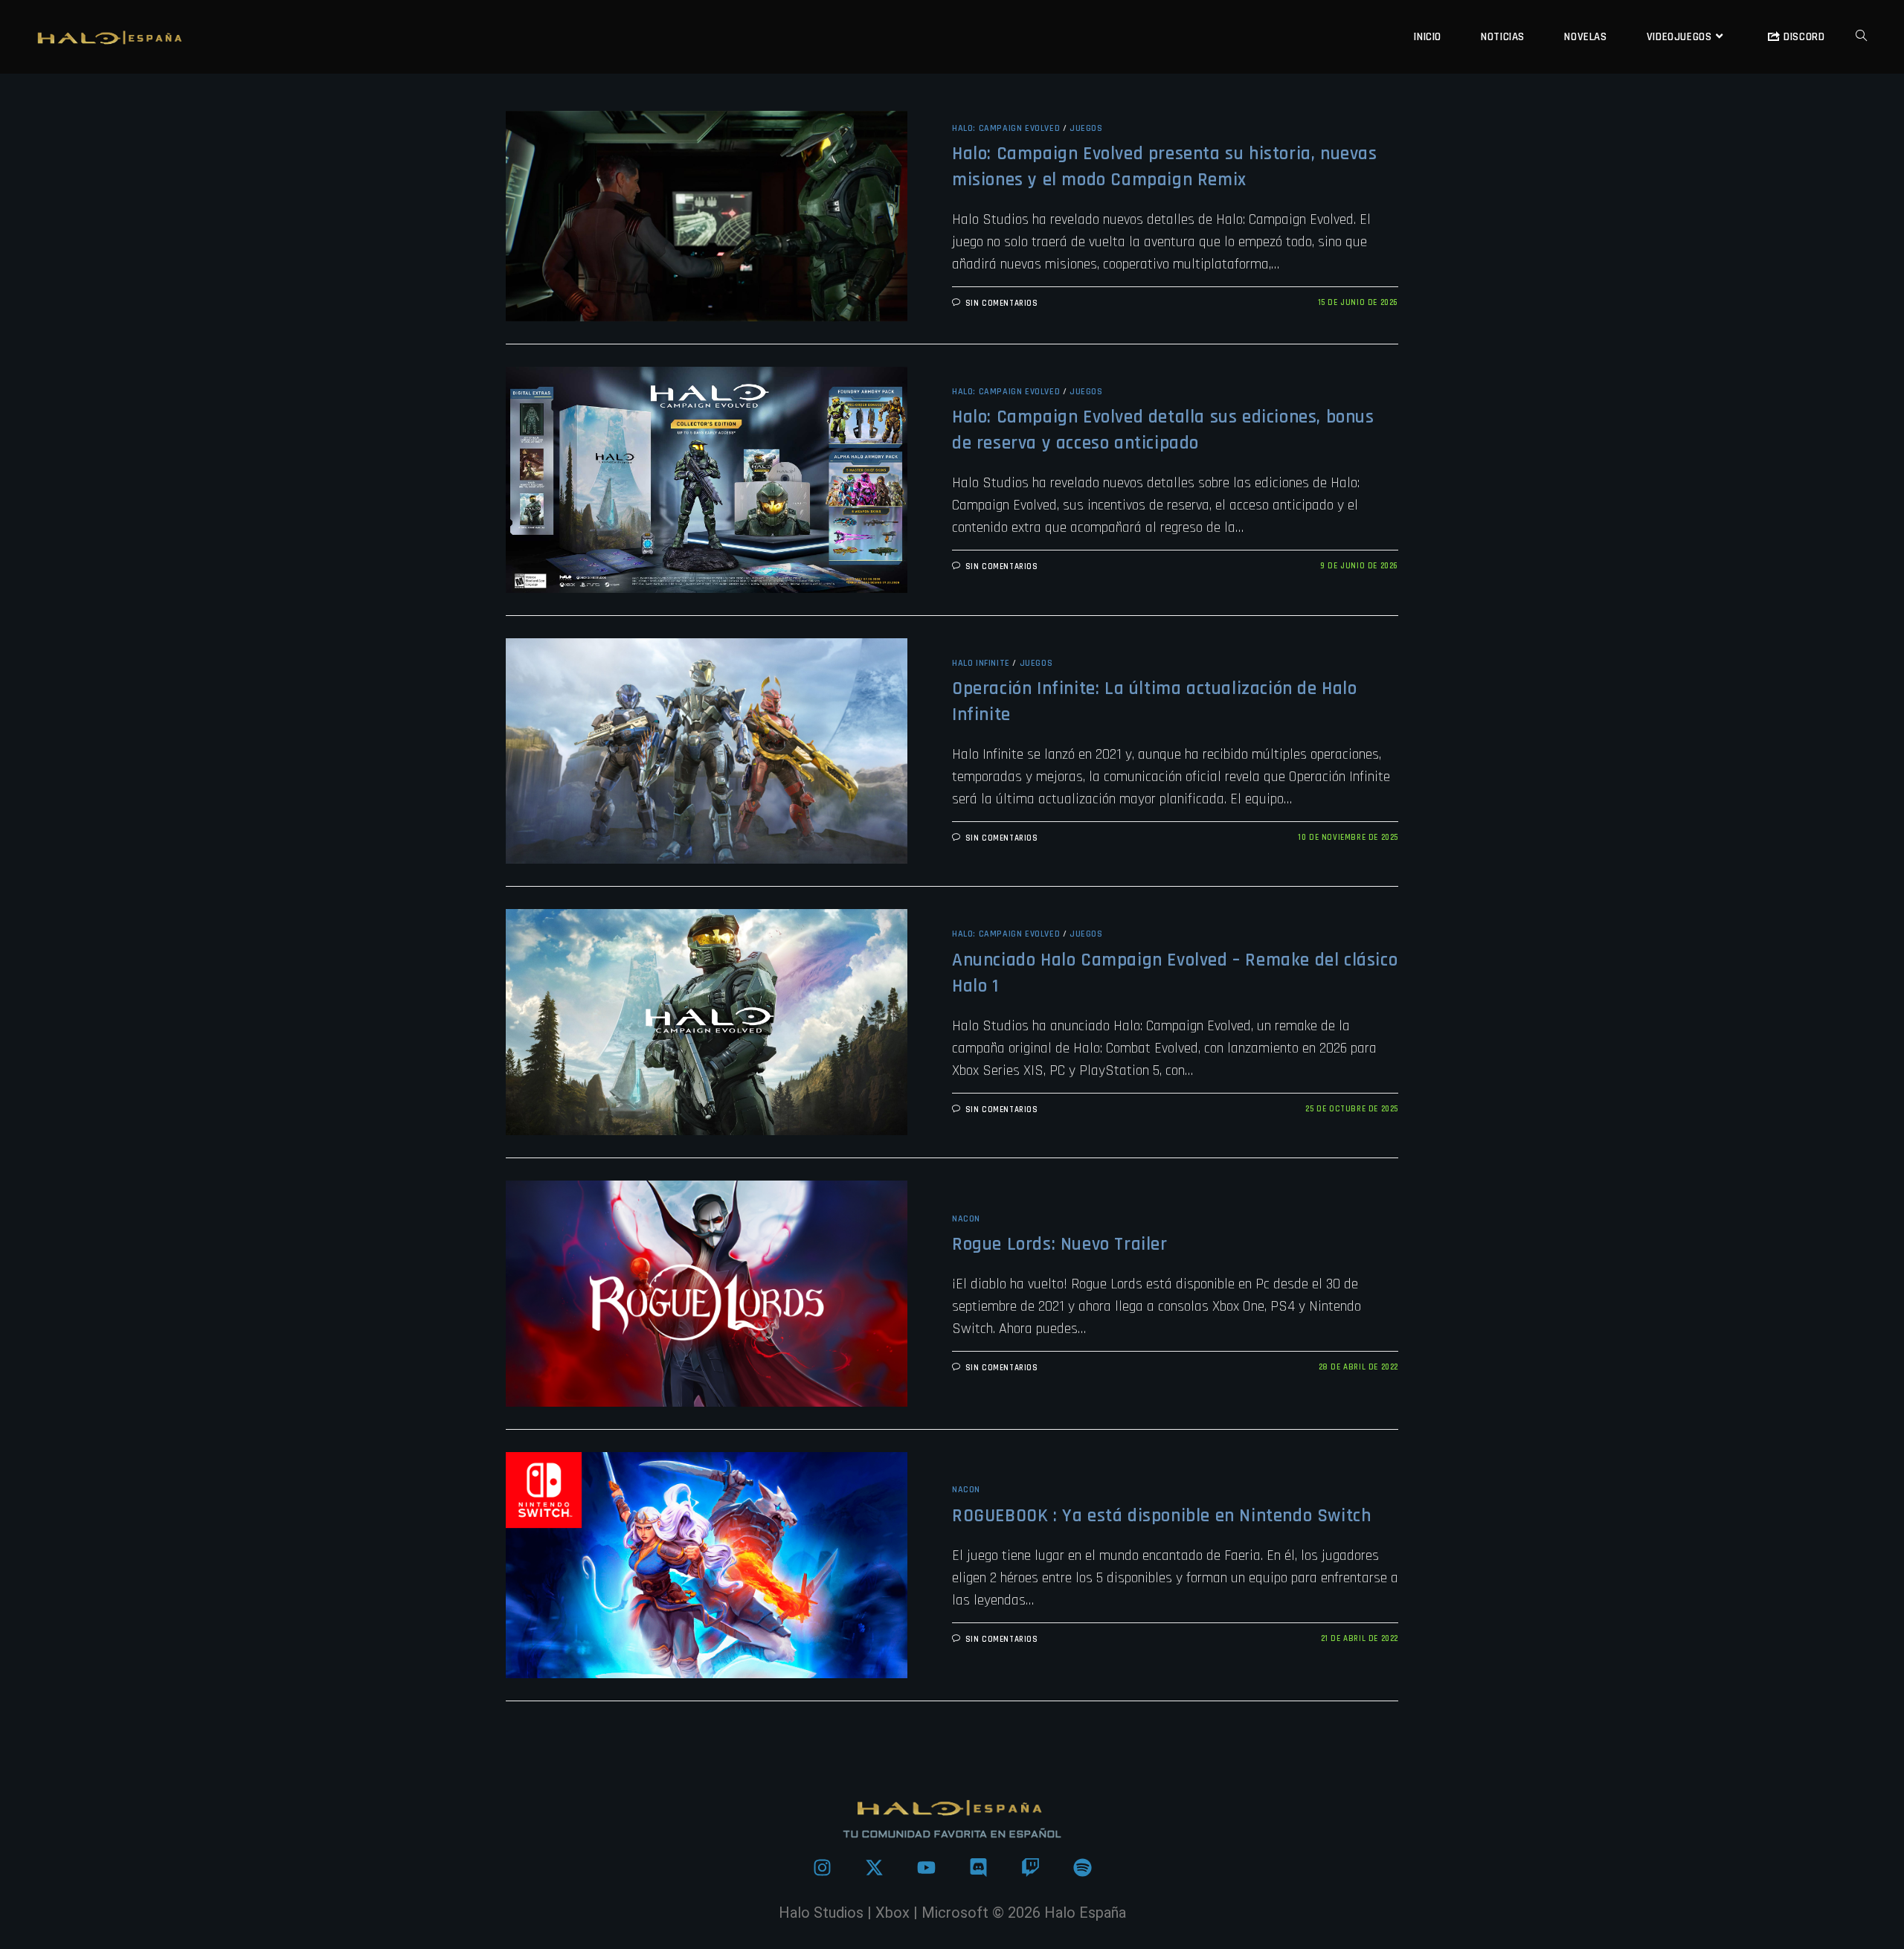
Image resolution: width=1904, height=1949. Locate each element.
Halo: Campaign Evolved (1006, 128)
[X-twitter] (874, 1868)
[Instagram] (822, 1868)
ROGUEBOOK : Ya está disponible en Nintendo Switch (1161, 1516)
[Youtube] (926, 1868)
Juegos (1086, 128)
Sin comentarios (1002, 304)
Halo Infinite (981, 663)
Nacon (966, 1219)
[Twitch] (1030, 1868)
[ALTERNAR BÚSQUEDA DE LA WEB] (1861, 37)
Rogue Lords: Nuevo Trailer (1060, 1245)
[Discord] (978, 1868)
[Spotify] (1082, 1868)
